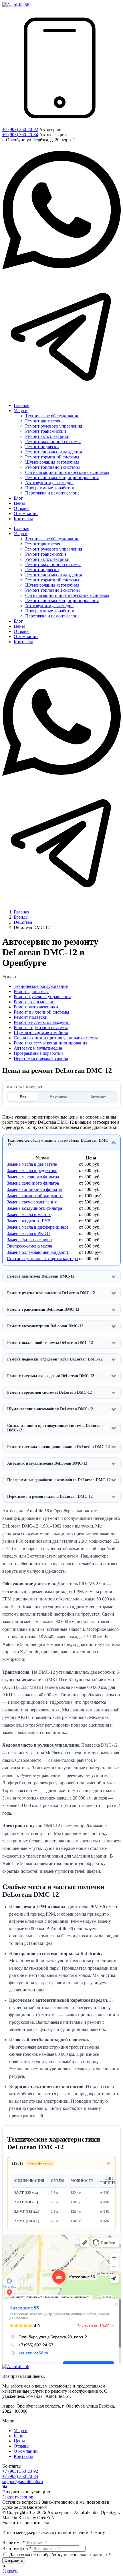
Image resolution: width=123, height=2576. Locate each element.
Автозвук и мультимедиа (38, 1048)
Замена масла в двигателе (32, 1164)
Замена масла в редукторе (32, 1170)
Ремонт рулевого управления (42, 997)
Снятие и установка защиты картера (42, 1259)
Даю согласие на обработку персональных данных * (60, 2555)
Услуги (21, 2431)
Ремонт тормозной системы (41, 1027)
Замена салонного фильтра (33, 1183)
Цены (19, 2441)
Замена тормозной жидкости (35, 1196)
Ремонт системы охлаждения (42, 1022)
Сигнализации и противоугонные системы (56, 1038)
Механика (58, 1097)
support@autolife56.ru (23, 2481)
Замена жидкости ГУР (28, 1221)
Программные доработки (38, 1053)
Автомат (98, 1097)
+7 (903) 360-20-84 (20, 135)
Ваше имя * (14, 2542)
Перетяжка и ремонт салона (41, 1058)
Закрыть (10, 2571)
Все (23, 1097)
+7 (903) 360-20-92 (20, 129)
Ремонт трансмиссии (34, 1002)
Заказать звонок (18, 2497)
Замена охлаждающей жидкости (38, 1252)
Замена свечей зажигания (32, 1202)
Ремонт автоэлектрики (36, 1007)
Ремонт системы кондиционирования (50, 1043)
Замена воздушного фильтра (34, 1208)
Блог (18, 2436)
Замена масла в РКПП (28, 1233)
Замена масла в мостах (29, 1214)
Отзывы (22, 2446)
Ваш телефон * (17, 2548)
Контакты (23, 2456)
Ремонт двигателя (31, 991)
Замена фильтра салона (29, 1240)
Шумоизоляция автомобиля (41, 1033)
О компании (26, 2451)
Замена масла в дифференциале (38, 1227)
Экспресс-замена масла (29, 1246)
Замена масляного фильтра (33, 1177)
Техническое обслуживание (41, 986)
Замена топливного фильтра (34, 1189)
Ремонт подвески (31, 1017)
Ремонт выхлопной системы (41, 1012)
